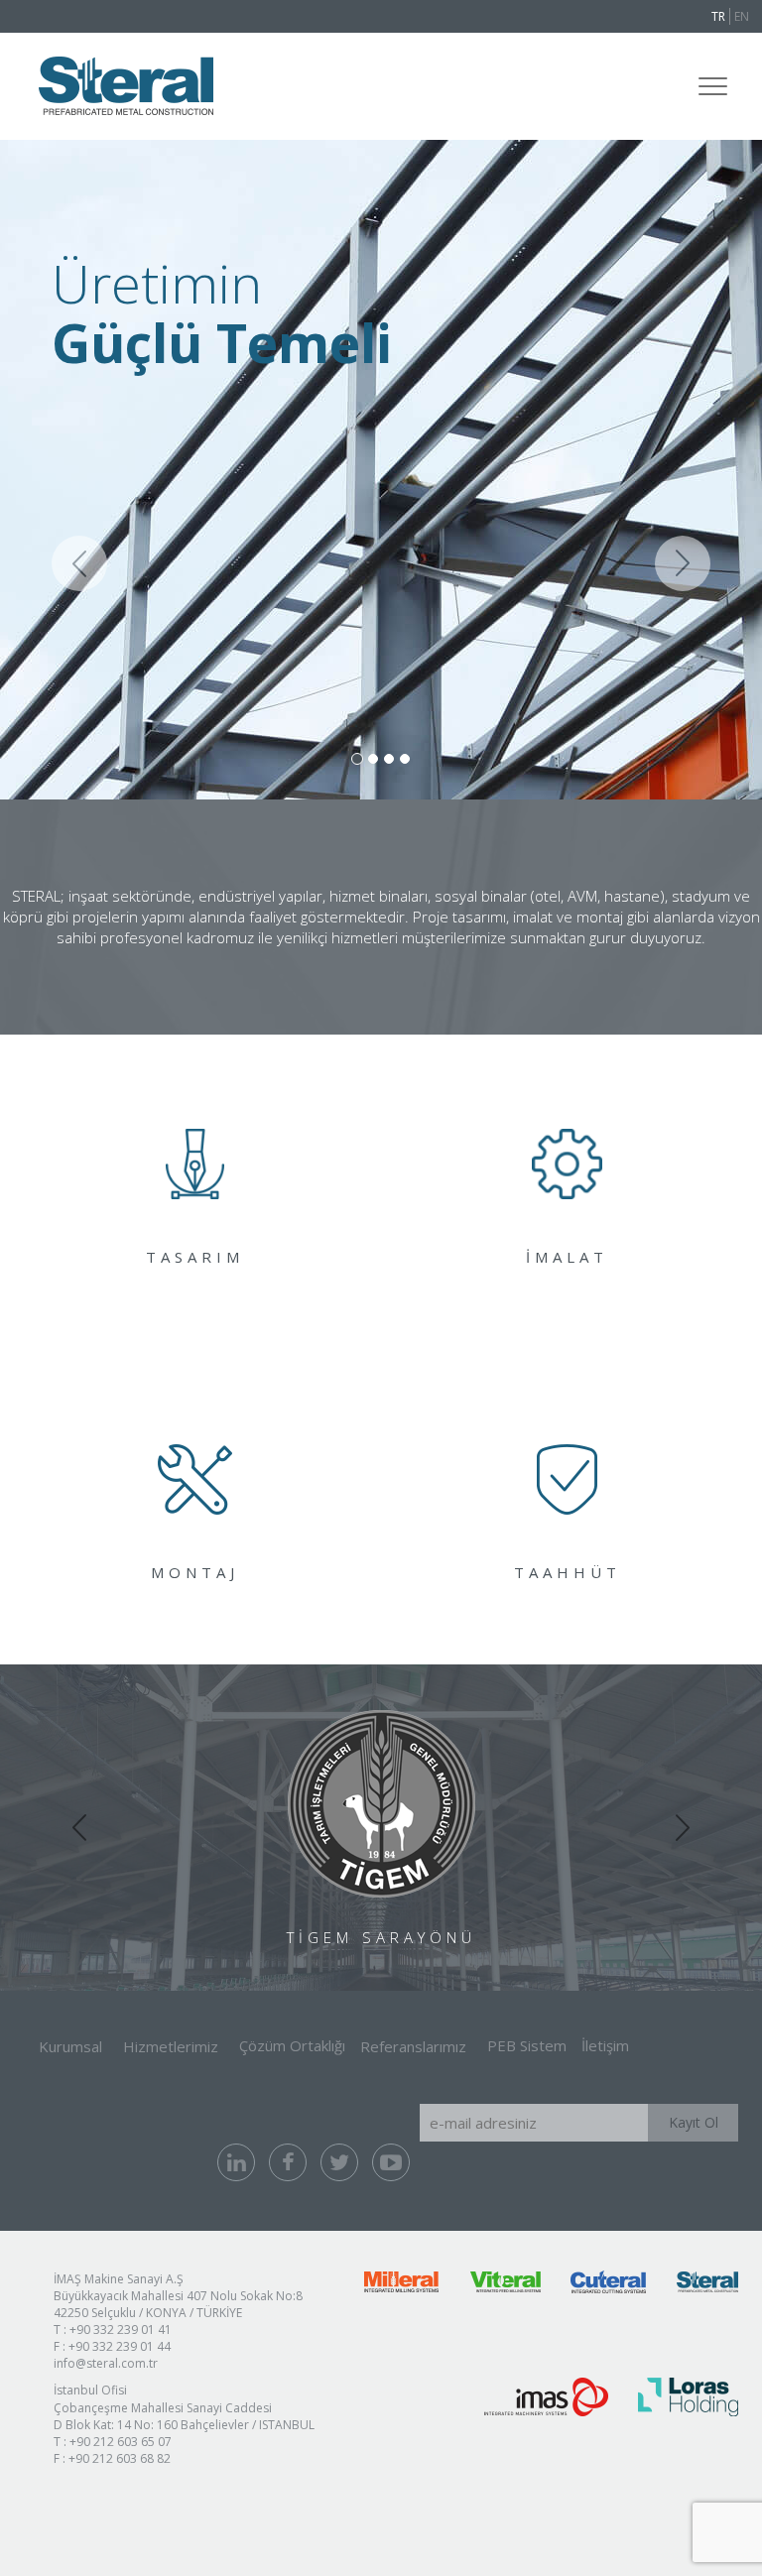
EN (742, 16)
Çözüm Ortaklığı (292, 2045)
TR (718, 16)
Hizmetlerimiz (171, 2046)
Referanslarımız (413, 2046)
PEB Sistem (527, 2045)
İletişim (605, 2045)
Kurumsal (70, 2046)
